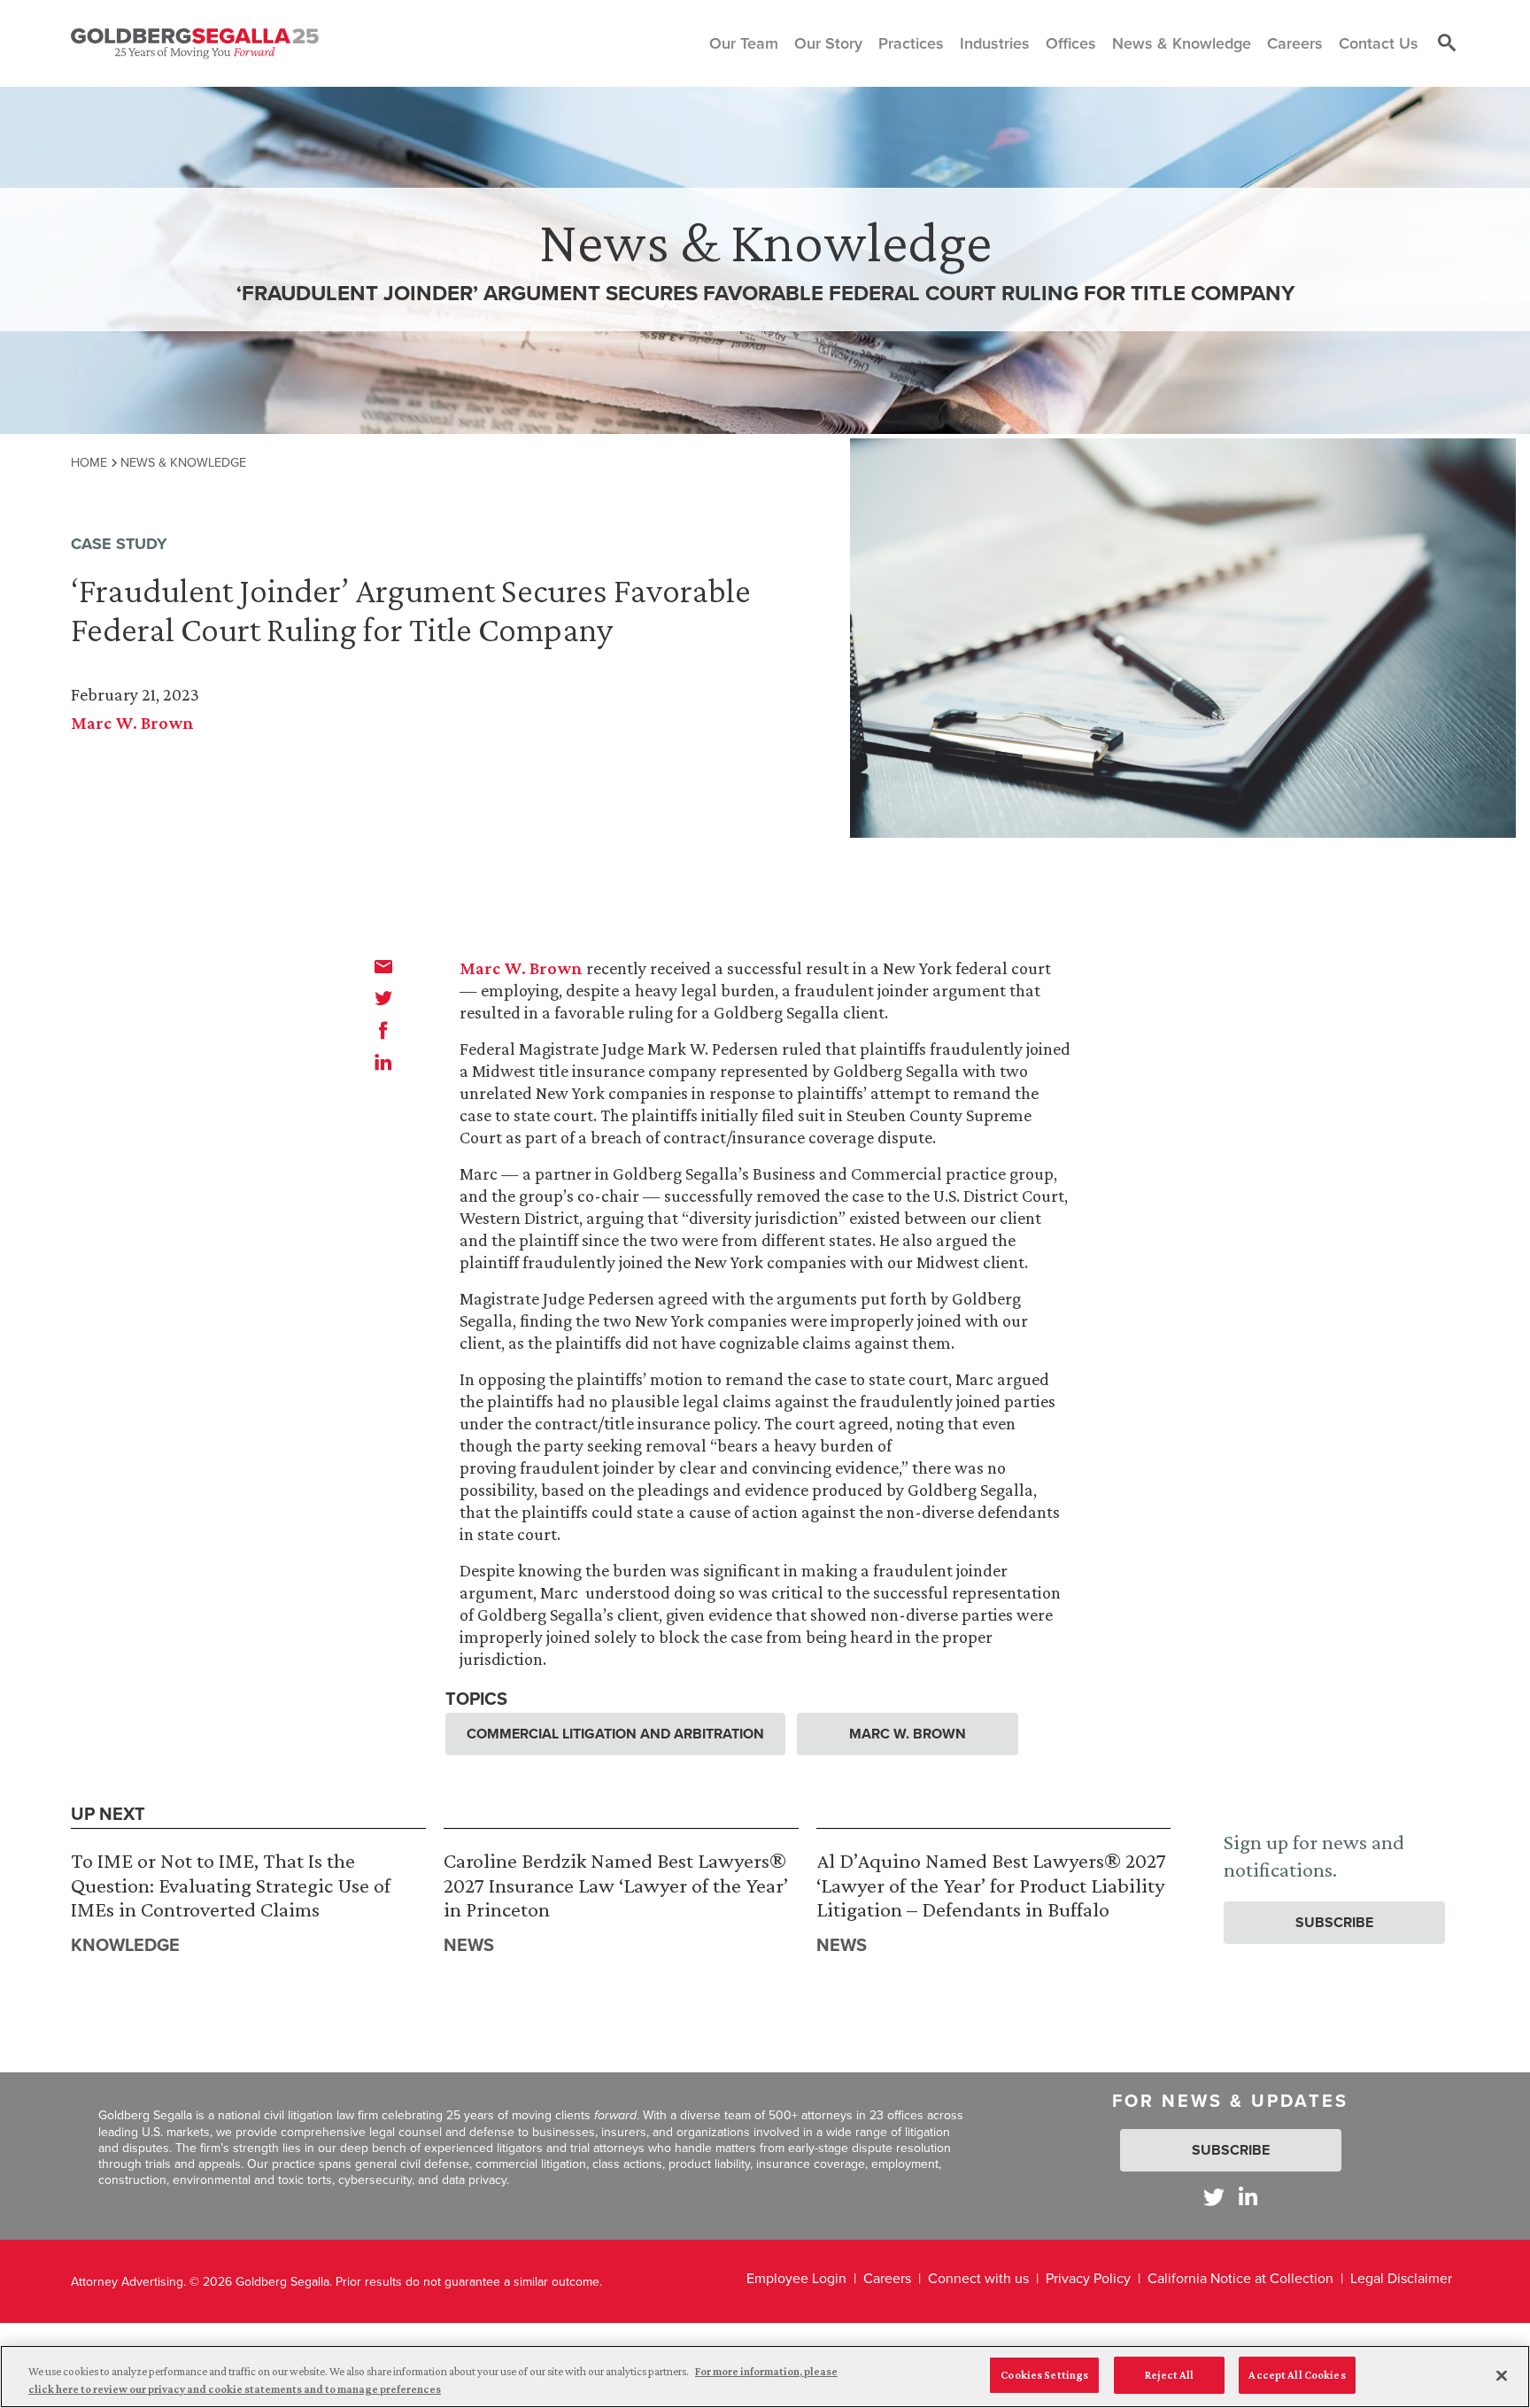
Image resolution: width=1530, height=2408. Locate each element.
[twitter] (383, 998)
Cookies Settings (1044, 2375)
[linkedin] (383, 1062)
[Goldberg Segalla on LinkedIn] (1248, 2197)
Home (89, 462)
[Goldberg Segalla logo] (195, 43)
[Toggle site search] (1447, 43)
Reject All (1169, 2375)
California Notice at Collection (1240, 2278)
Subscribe (1334, 1922)
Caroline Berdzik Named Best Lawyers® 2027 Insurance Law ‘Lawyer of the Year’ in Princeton (616, 1885)
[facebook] (383, 1030)
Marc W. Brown (132, 723)
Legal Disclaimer (1401, 2278)
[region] (765, 2377)
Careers (887, 2278)
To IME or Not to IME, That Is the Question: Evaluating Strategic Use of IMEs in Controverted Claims (231, 1885)
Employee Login (796, 2278)
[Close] (1502, 2375)
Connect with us (978, 2278)
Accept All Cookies (1297, 2375)
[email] (383, 966)
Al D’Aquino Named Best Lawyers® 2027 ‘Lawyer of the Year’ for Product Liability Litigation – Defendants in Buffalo (991, 1885)
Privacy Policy (1088, 2278)
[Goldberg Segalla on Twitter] (1214, 2197)
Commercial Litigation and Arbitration (615, 1734)
